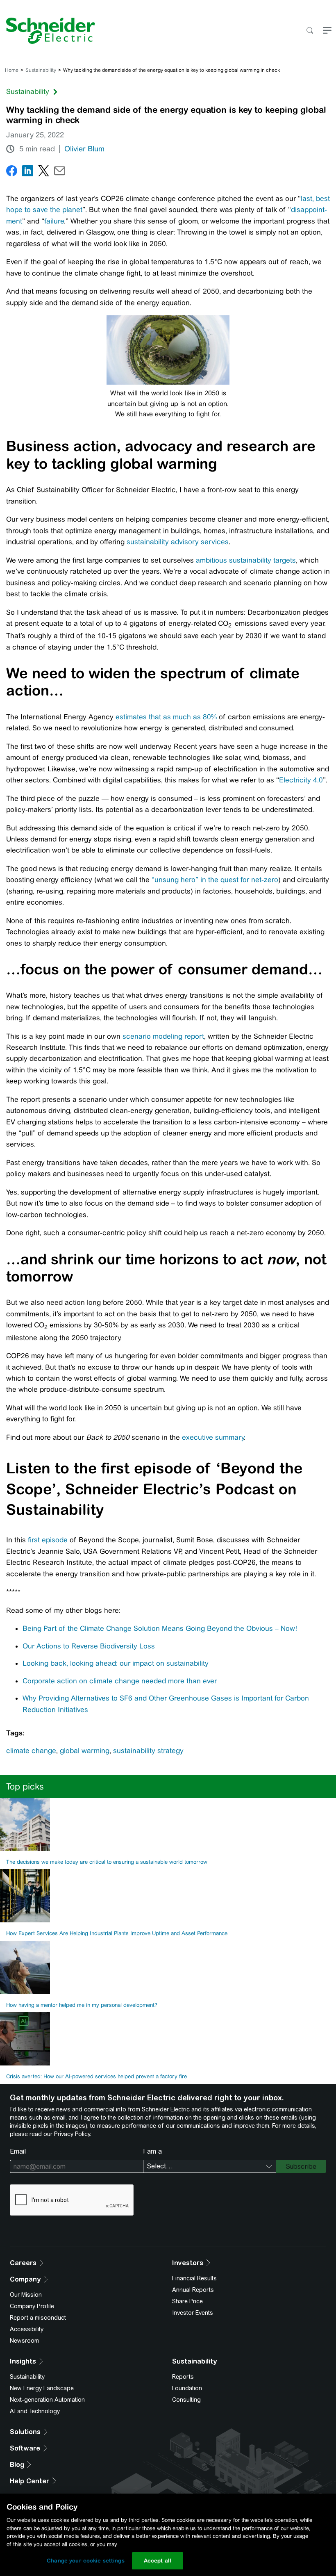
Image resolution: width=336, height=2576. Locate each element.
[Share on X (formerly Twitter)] (44, 172)
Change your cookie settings (86, 2561)
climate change (31, 1751)
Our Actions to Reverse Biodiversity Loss (89, 1646)
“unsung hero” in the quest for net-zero (215, 880)
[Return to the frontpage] (48, 31)
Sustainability (41, 70)
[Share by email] (60, 172)
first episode (48, 1540)
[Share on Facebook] (12, 172)
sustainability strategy (148, 1751)
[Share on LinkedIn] (28, 172)
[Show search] (310, 31)
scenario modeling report (163, 1036)
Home (12, 70)
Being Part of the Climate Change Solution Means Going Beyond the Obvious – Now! (160, 1628)
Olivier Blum (84, 149)
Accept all (158, 2561)
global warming (85, 1751)
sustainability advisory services (178, 542)
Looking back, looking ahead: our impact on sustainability (116, 1663)
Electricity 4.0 (301, 780)
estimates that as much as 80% (166, 717)
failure (54, 221)
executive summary (213, 1437)
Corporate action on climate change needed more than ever (120, 1681)
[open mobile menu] (327, 31)
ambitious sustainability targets (246, 560)
